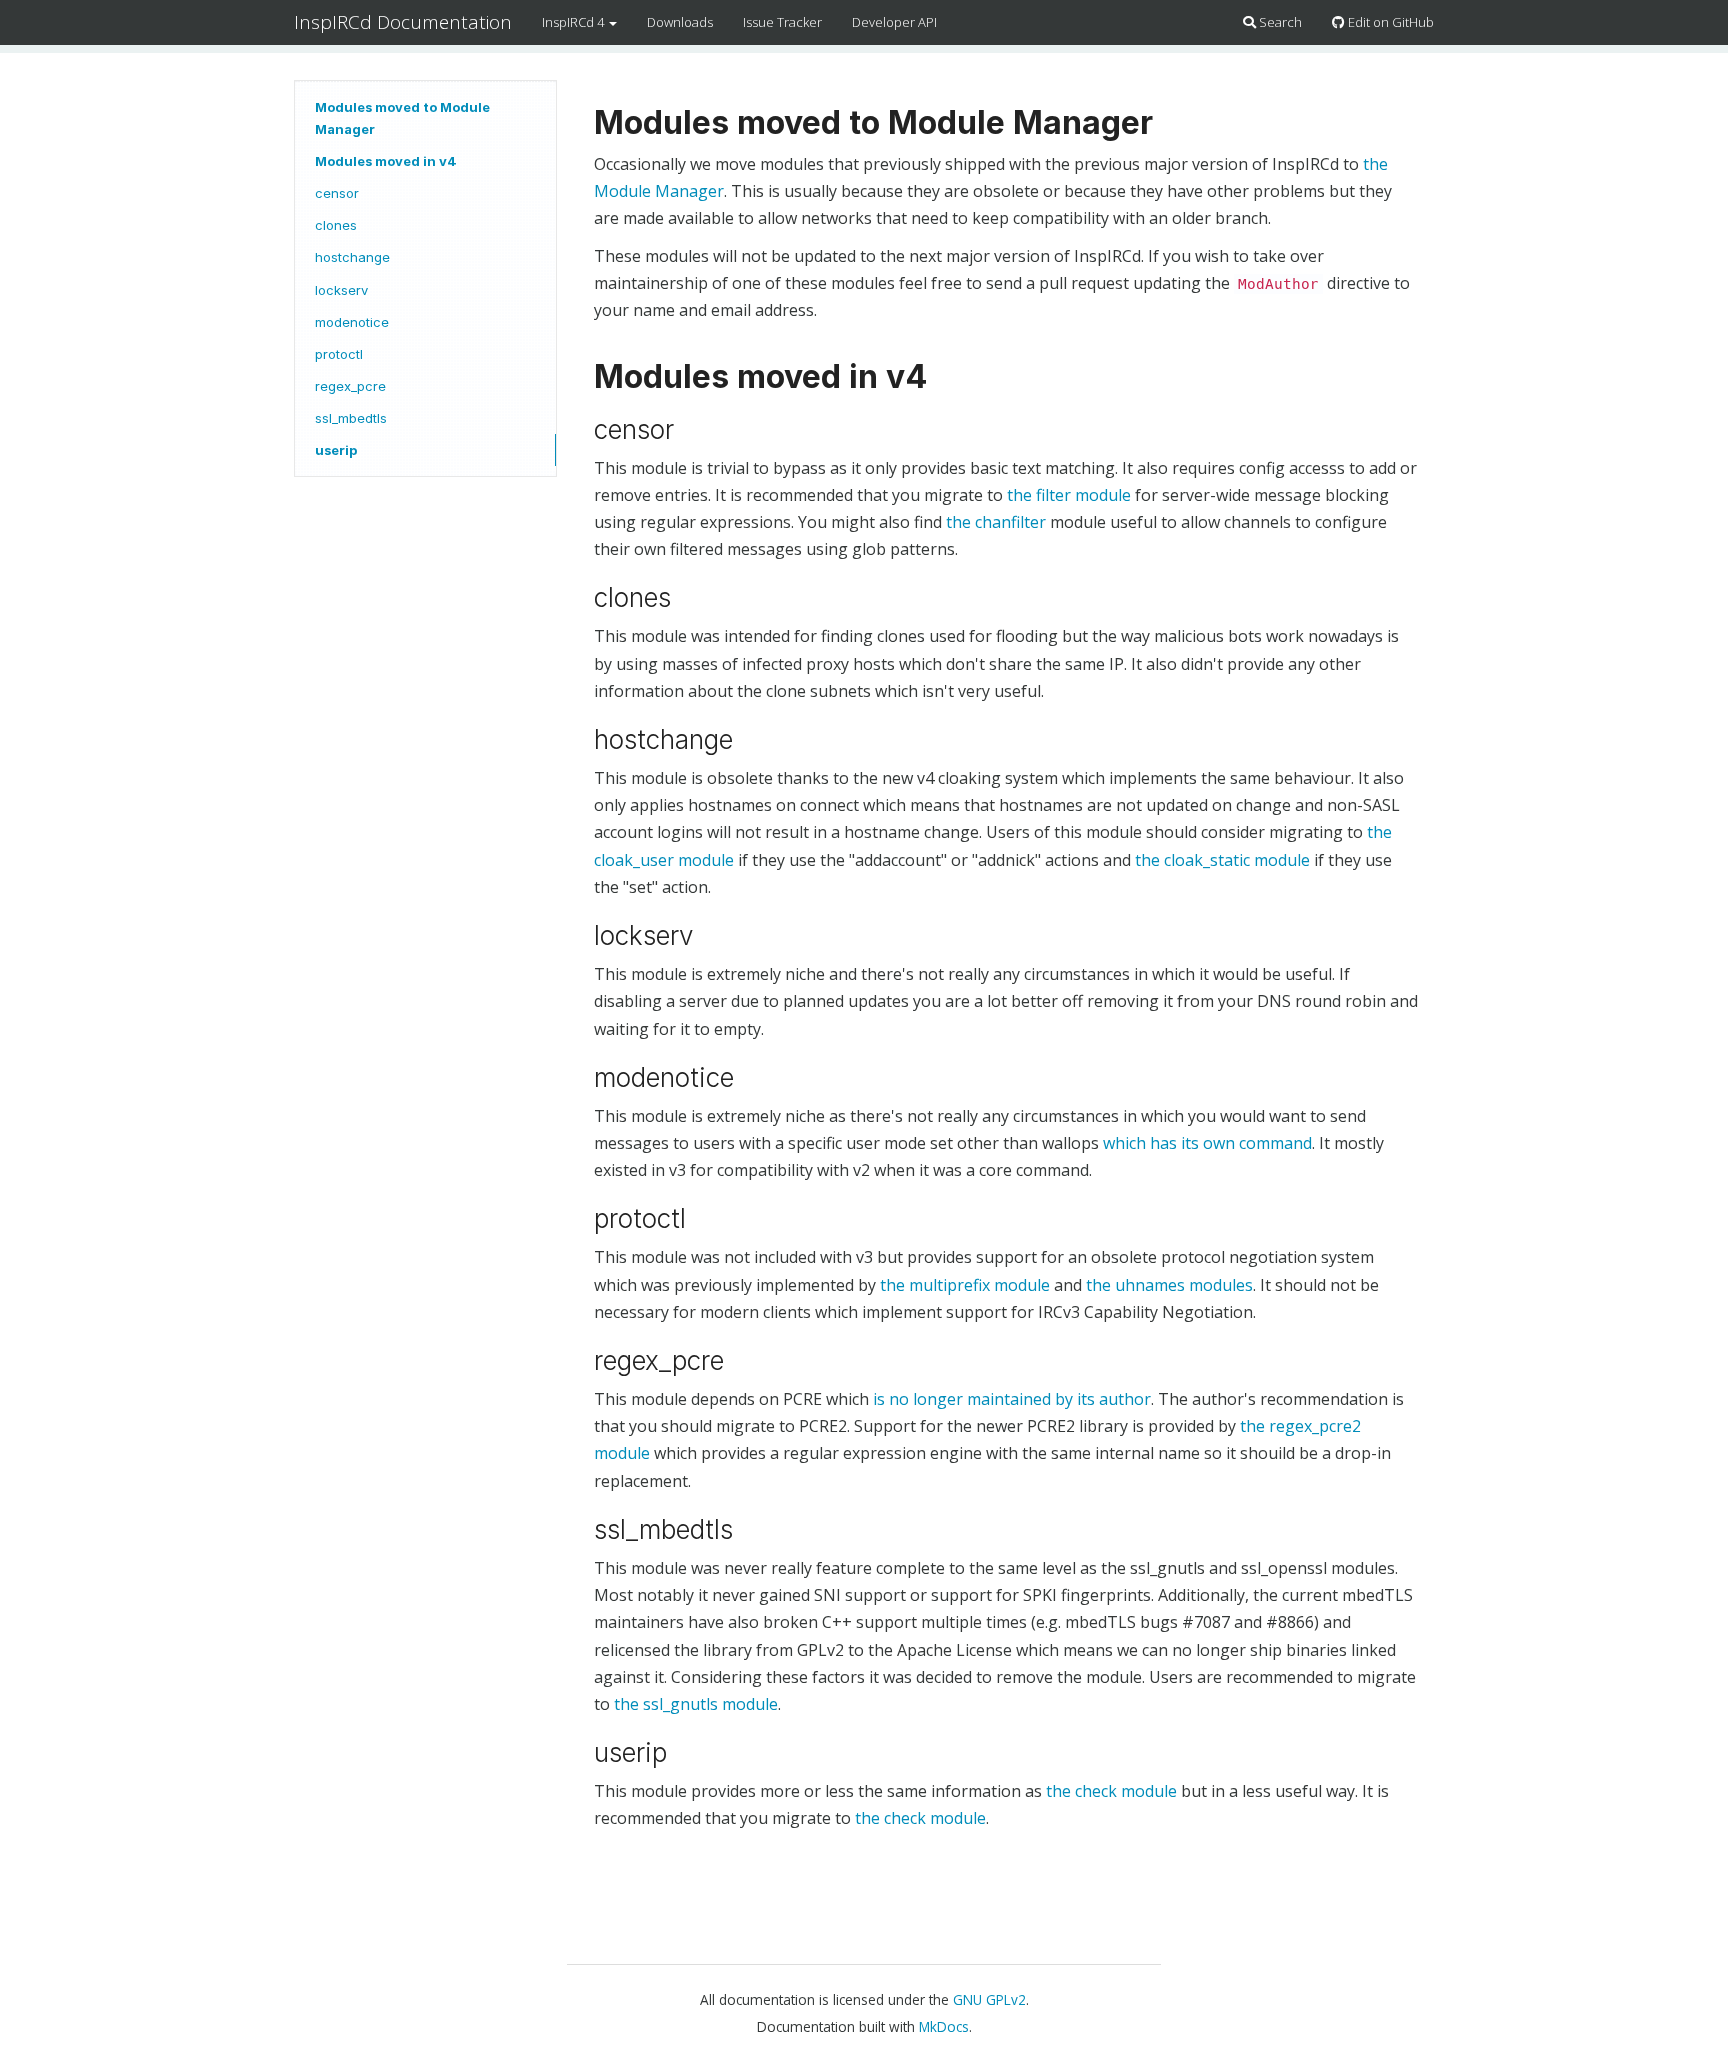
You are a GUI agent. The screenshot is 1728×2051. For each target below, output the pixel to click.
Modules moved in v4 (386, 161)
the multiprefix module (965, 1285)
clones (336, 225)
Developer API (894, 22)
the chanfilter (996, 522)
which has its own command (1207, 1143)
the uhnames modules (1169, 1285)
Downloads (680, 22)
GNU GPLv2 (989, 1999)
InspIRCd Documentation (403, 22)
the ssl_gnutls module (696, 1704)
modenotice (352, 322)
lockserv (341, 290)
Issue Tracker (782, 22)
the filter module (1069, 495)
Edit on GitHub (1389, 22)
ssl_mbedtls (351, 418)
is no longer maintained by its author (1012, 1399)
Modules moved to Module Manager (402, 118)
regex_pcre (350, 386)
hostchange (352, 257)
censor (337, 193)
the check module (1111, 1791)
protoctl (339, 354)
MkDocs (944, 2026)
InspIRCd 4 (574, 22)
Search (1279, 22)
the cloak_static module (1222, 860)
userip (336, 450)
